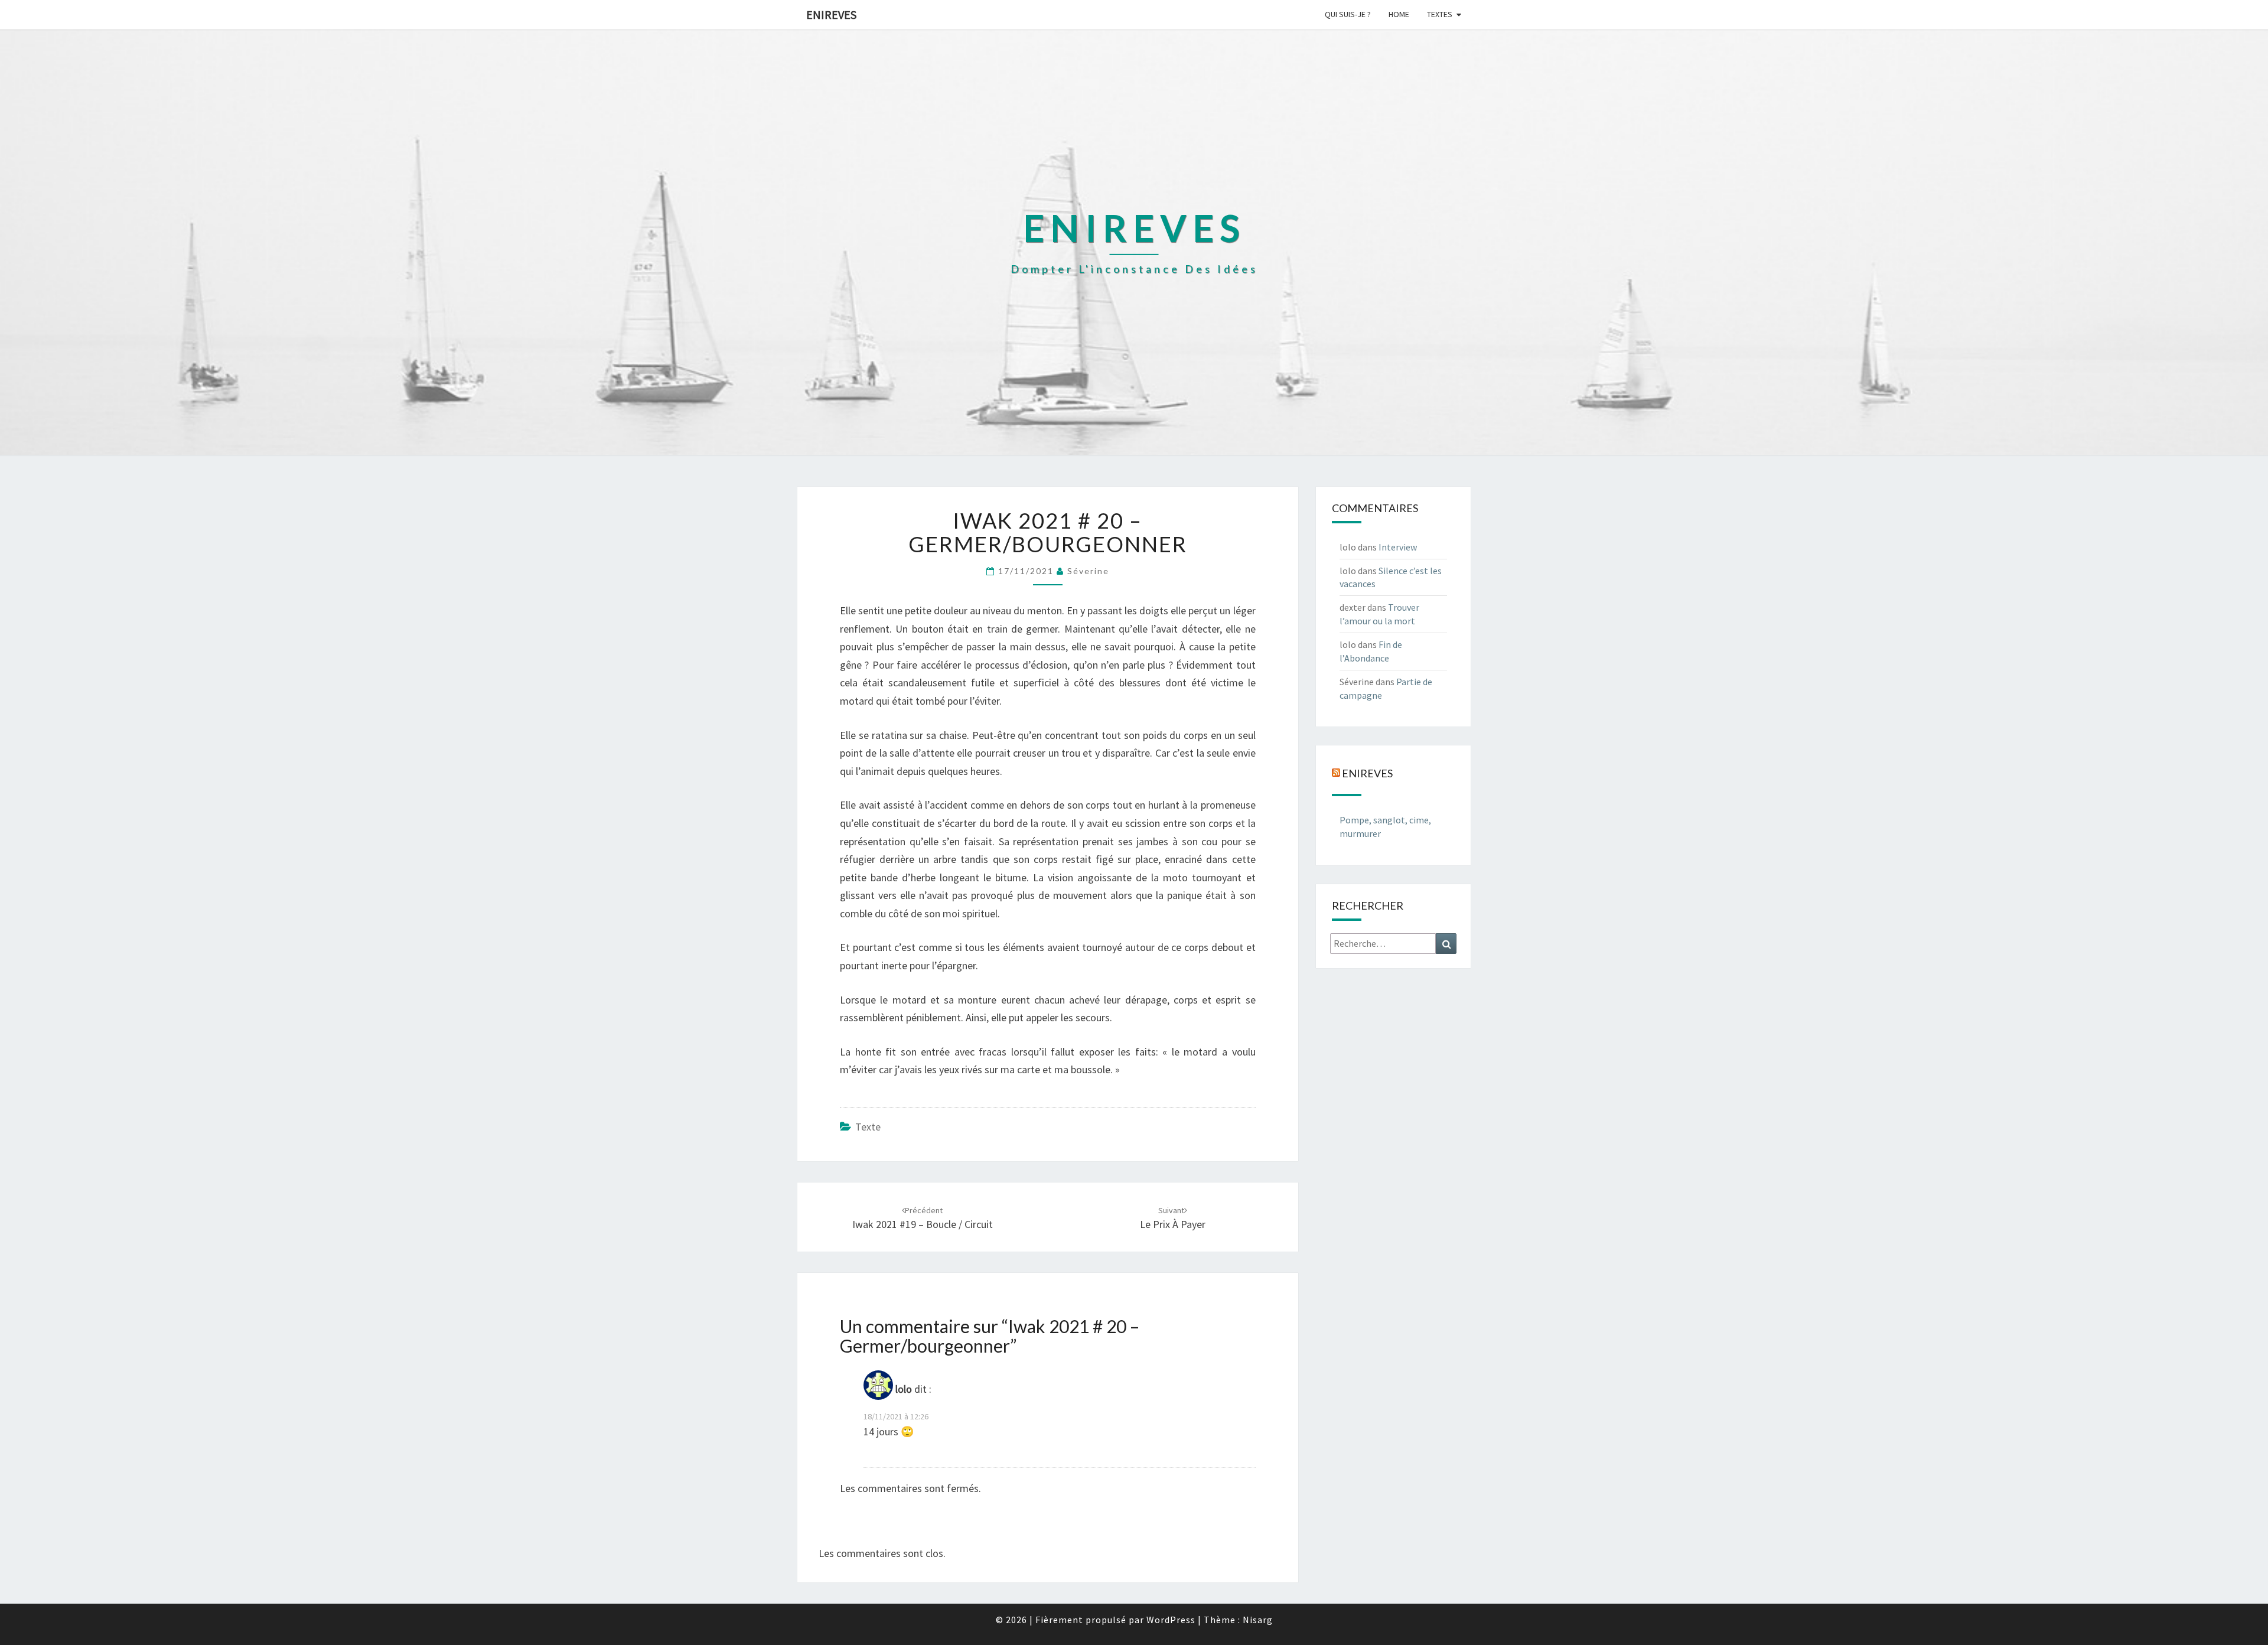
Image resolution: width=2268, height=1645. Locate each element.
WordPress (1171, 1620)
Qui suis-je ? (1348, 14)
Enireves (831, 14)
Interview (1398, 547)
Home (1399, 14)
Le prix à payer (1173, 1218)
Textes (1440, 14)
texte (868, 1127)
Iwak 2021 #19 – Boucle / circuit (923, 1218)
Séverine (1088, 571)
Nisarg (1258, 1620)
